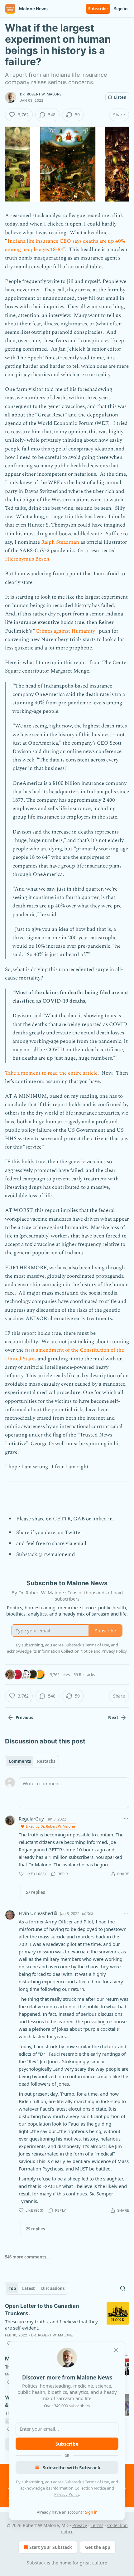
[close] (116, 2350)
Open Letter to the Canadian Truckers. (42, 2310)
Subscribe (98, 9)
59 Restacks (84, 1674)
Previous (24, 1718)
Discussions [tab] (53, 2288)
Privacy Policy (67, 2494)
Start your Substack (51, 2547)
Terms (97, 2525)
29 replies (35, 2229)
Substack (36, 2563)
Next (113, 1718)
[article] (67, 2325)
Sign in (121, 9)
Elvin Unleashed (36, 1913)
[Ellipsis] (126, 1819)
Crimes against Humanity (65, 631)
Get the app (98, 2547)
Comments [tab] (20, 1761)
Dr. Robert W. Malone (41, 94)
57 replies (35, 1892)
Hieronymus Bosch (27, 559)
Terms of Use (97, 2482)
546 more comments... (27, 2257)
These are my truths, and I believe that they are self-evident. (51, 2325)
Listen (120, 97)
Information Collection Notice (79, 2488)
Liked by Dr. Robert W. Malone (50, 1826)
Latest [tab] (29, 2288)
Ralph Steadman (61, 542)
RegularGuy (31, 1819)
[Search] (123, 2288)
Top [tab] (12, 2288)
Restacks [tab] (46, 1761)
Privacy (80, 2525)
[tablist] (32, 1761)
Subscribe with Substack (72, 2467)
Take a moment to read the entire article (51, 1073)
